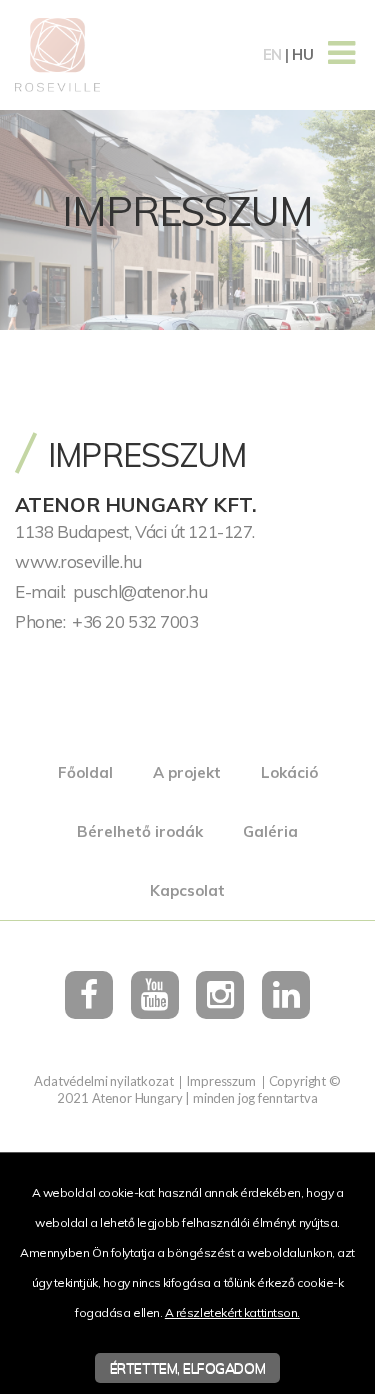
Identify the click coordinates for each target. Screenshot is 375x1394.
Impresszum (220, 1081)
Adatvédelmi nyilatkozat (103, 1081)
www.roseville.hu (78, 561)
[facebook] (89, 995)
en (272, 54)
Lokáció (289, 772)
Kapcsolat (187, 890)
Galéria (270, 831)
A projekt (187, 772)
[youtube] (155, 995)
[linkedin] (286, 995)
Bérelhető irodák (140, 831)
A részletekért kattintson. (232, 1312)
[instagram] (220, 995)
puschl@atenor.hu (140, 591)
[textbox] (187, 492)
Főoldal (85, 772)
